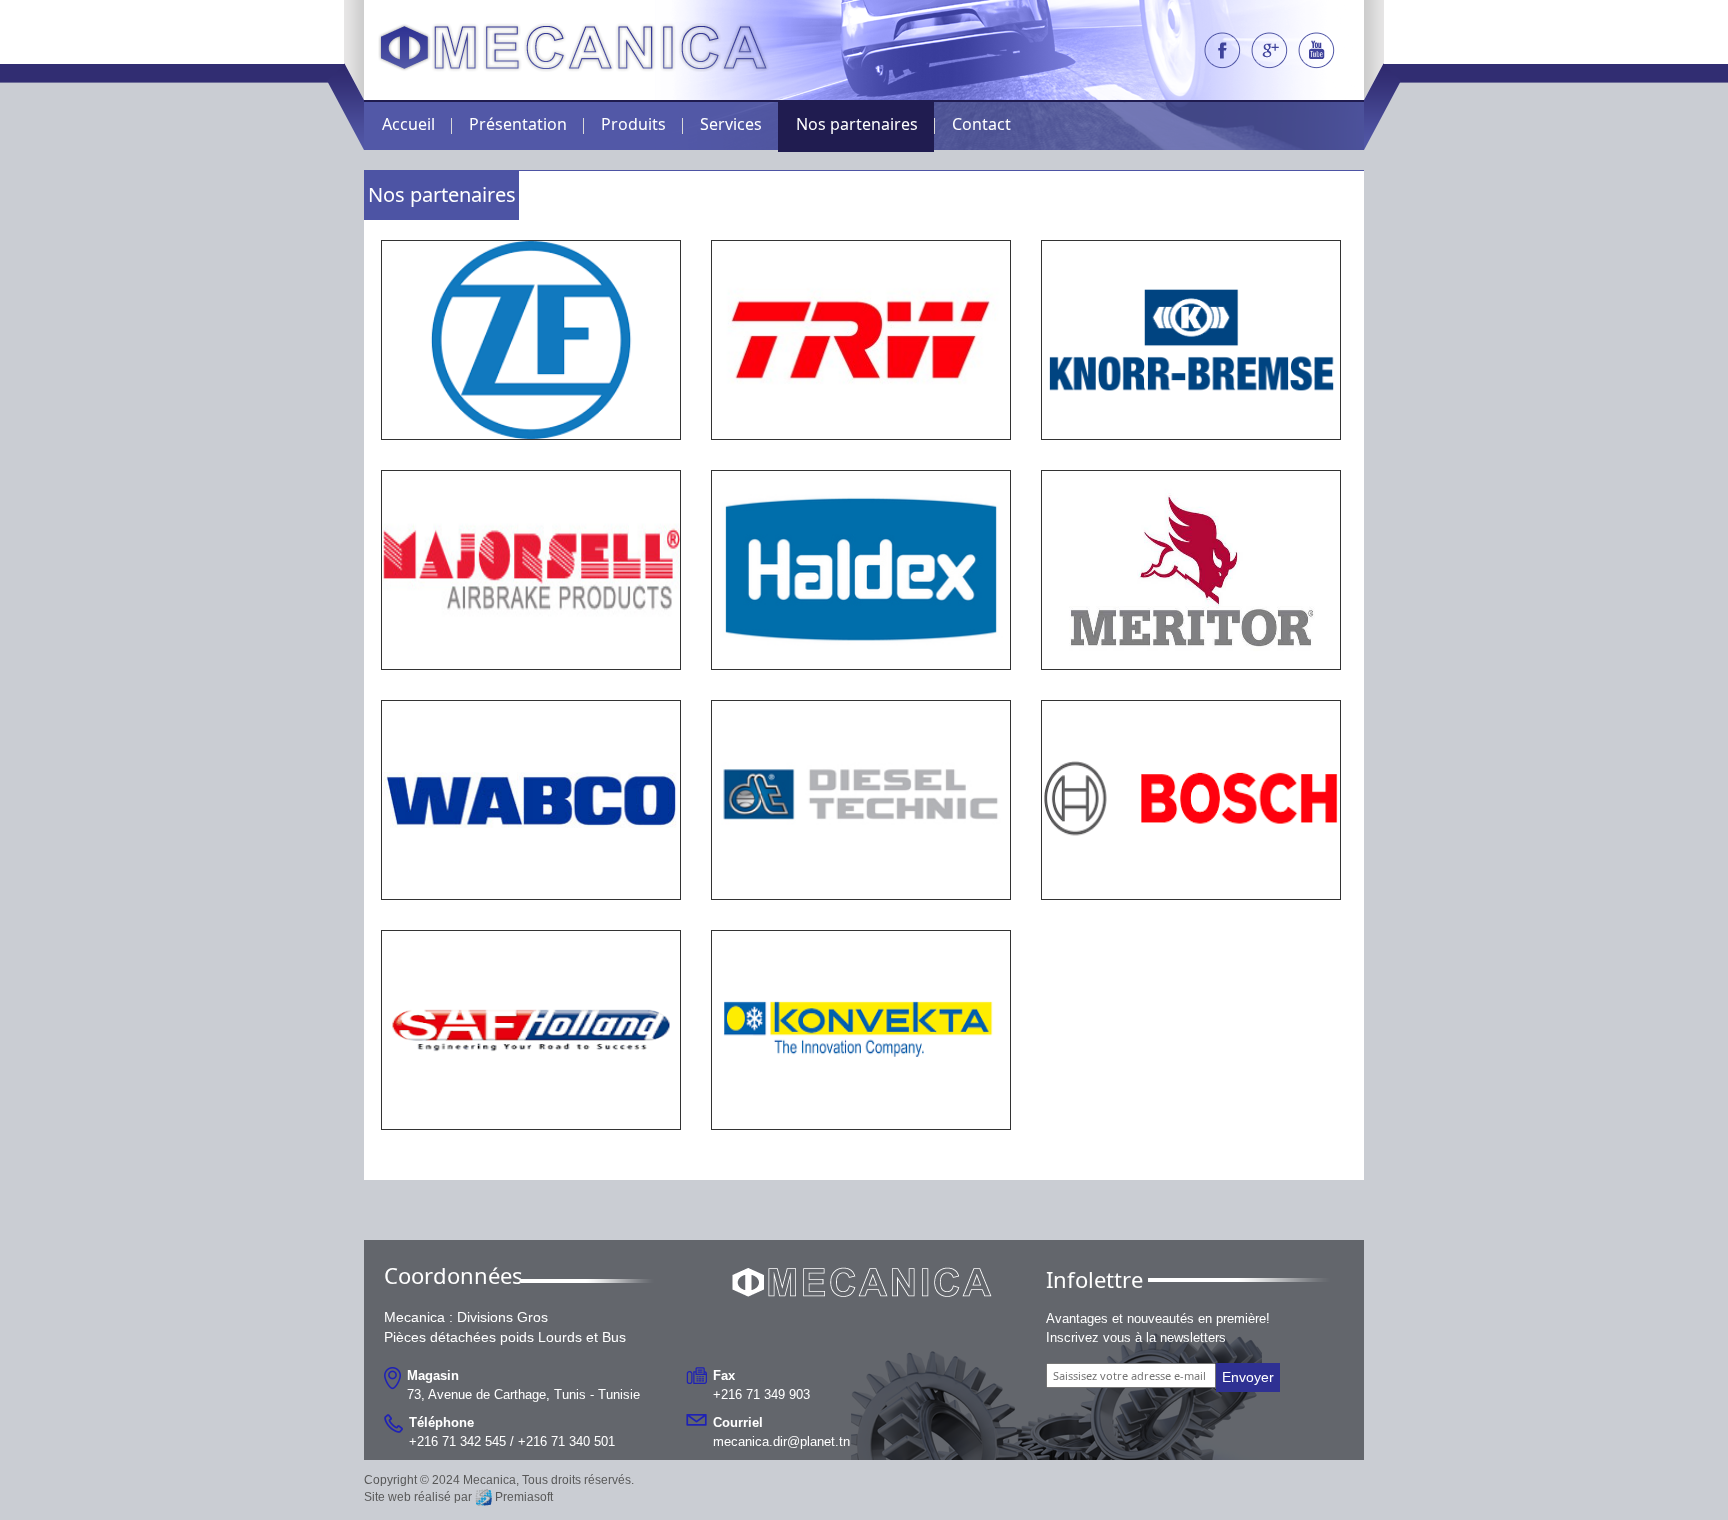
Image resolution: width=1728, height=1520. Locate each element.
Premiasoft (524, 1497)
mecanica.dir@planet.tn (781, 1440)
